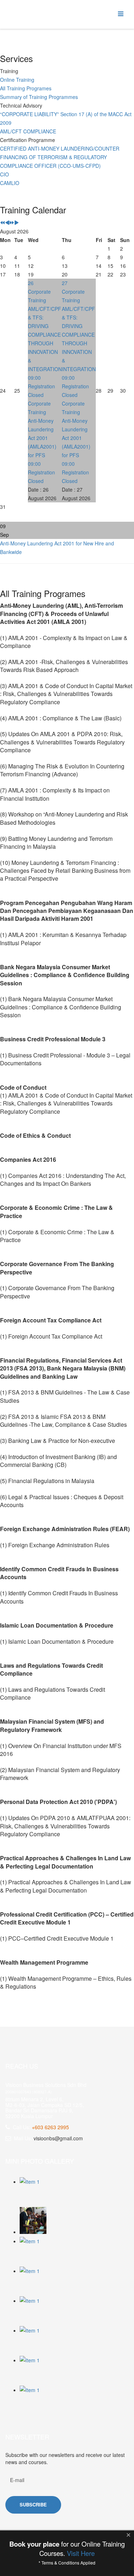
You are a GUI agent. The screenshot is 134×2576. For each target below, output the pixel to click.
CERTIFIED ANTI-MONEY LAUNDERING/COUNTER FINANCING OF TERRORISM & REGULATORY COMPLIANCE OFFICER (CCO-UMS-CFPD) (60, 157)
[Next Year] (12, 223)
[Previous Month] (7, 223)
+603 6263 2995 (50, 2127)
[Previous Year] (3, 223)
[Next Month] (16, 223)
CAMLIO (10, 183)
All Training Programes (26, 88)
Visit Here (81, 2553)
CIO (4, 174)
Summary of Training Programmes (39, 97)
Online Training (17, 80)
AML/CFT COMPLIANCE (28, 131)
